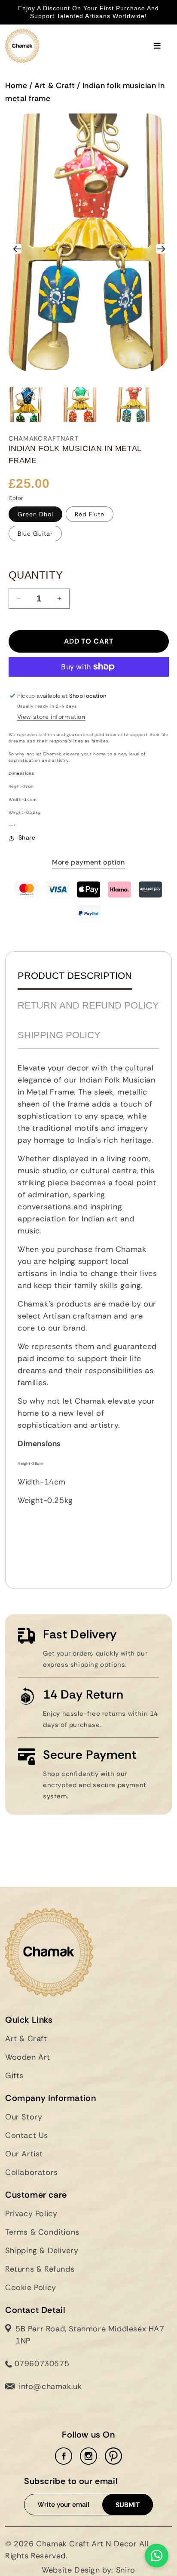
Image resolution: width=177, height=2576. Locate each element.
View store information (51, 717)
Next (161, 247)
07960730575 (41, 2364)
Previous (21, 247)
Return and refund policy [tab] (88, 1005)
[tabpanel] (88, 1315)
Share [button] (27, 837)
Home (16, 86)
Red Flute (90, 514)
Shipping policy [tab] (59, 1035)
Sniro (126, 2570)
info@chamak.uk (50, 2386)
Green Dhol (35, 514)
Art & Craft (55, 86)
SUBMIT (128, 2505)
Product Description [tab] (75, 976)
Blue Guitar (35, 534)
